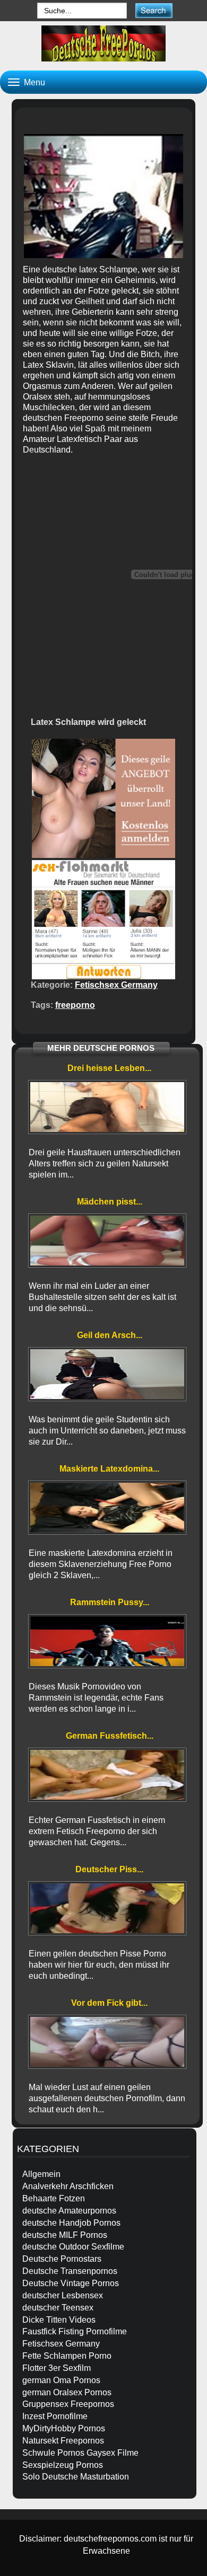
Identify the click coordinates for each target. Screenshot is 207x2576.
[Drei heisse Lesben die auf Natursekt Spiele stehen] (107, 1107)
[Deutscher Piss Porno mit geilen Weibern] (107, 1908)
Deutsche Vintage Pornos (71, 2283)
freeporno (75, 1005)
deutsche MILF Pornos (65, 2235)
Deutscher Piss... (109, 1869)
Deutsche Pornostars (62, 2259)
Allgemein (41, 2174)
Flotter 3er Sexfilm (57, 2368)
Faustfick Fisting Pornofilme (75, 2331)
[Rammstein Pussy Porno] (107, 1641)
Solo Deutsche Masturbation (76, 2477)
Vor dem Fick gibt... (109, 2003)
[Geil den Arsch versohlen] (107, 1374)
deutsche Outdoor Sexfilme (73, 2247)
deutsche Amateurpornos (69, 2211)
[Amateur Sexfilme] (103, 43)
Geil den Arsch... (110, 1335)
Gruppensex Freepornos (68, 2404)
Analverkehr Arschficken (68, 2186)
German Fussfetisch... (110, 1736)
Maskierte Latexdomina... (109, 1469)
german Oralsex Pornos (67, 2392)
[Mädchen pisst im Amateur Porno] (107, 1241)
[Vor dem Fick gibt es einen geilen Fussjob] (107, 2042)
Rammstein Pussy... (110, 1602)
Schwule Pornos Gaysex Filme (80, 2453)
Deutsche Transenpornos (70, 2271)
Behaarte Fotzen (54, 2198)
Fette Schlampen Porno (67, 2356)
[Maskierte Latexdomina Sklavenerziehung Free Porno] (107, 1508)
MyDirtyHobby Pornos (64, 2428)
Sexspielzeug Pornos (63, 2465)
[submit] (154, 10)
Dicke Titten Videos (59, 2320)
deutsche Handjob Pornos (71, 2223)
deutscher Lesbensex (63, 2295)
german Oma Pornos (61, 2380)
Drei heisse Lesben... (109, 1068)
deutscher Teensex (58, 2308)
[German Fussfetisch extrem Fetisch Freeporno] (107, 1775)
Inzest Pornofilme (55, 2416)
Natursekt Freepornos (63, 2441)
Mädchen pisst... (110, 1202)
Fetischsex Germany (116, 985)
